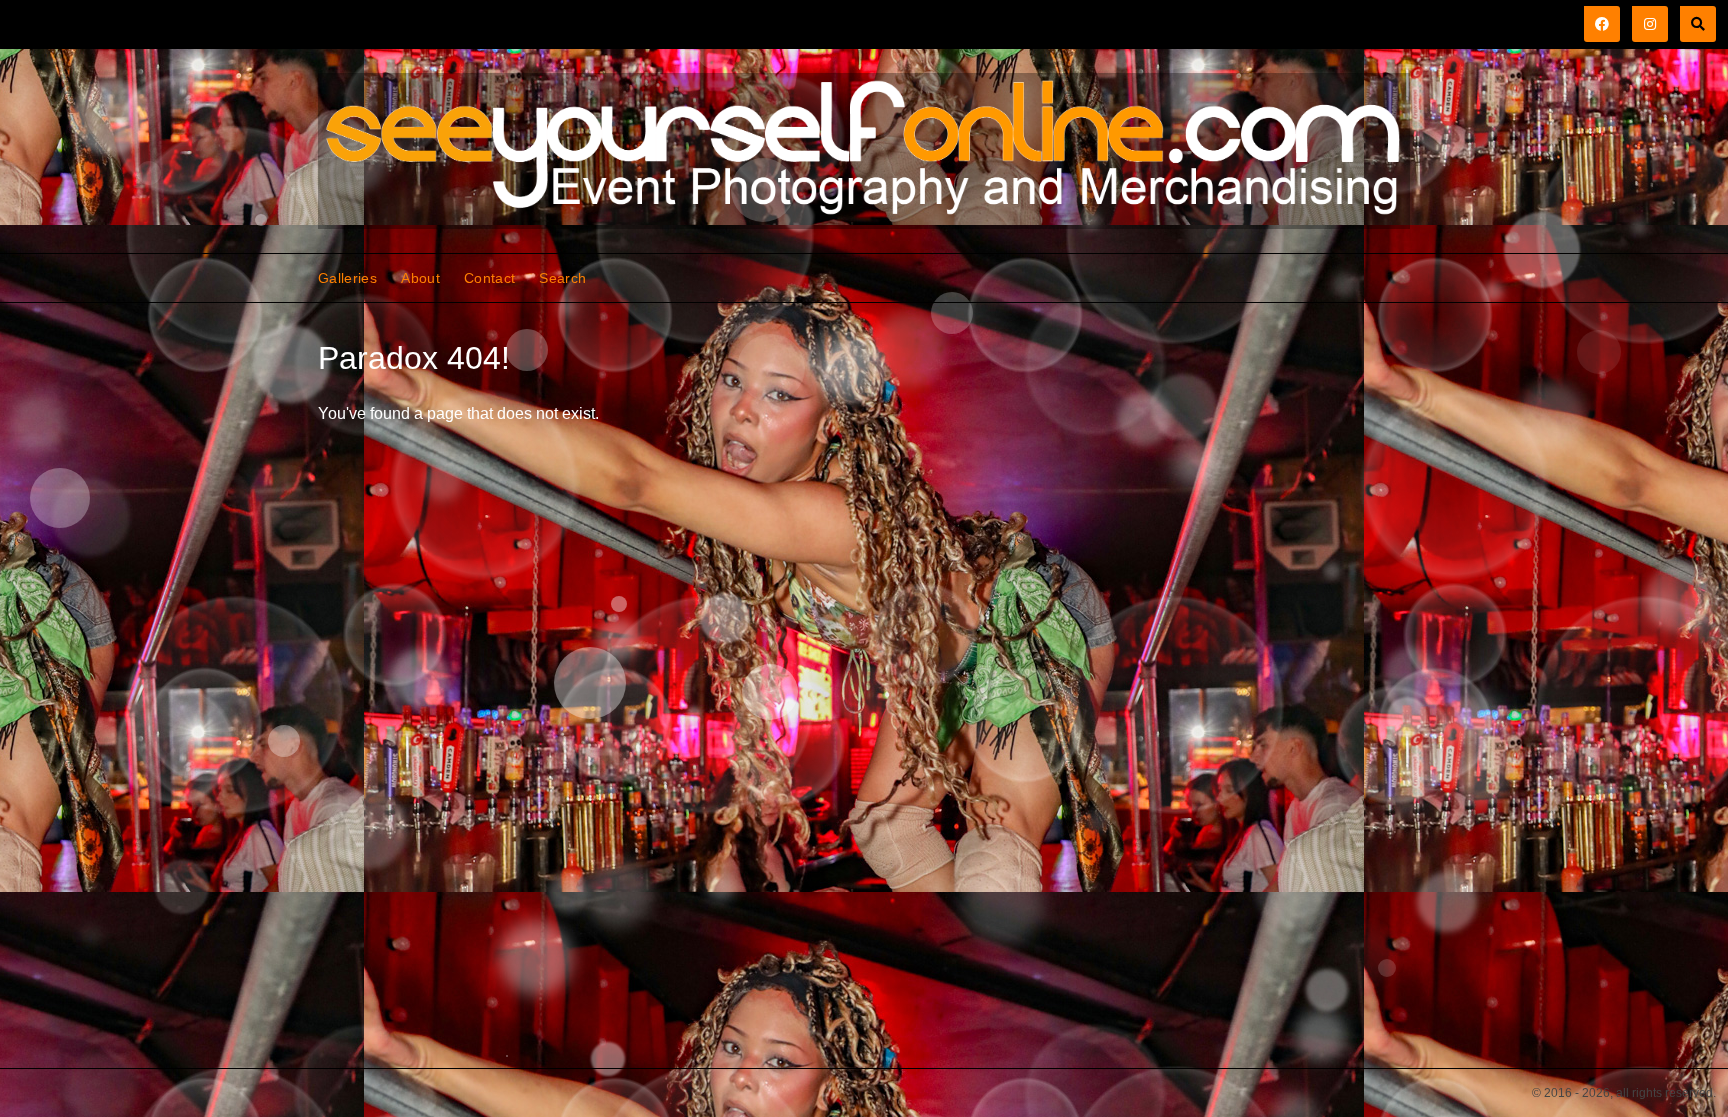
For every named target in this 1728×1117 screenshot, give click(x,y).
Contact (489, 278)
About (420, 278)
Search (562, 278)
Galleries (347, 278)
